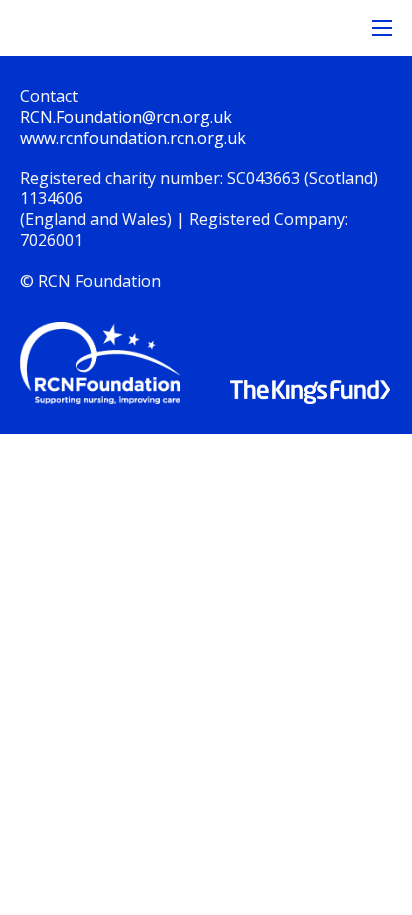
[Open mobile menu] (382, 28)
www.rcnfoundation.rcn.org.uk (133, 138)
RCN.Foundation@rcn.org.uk (126, 117)
